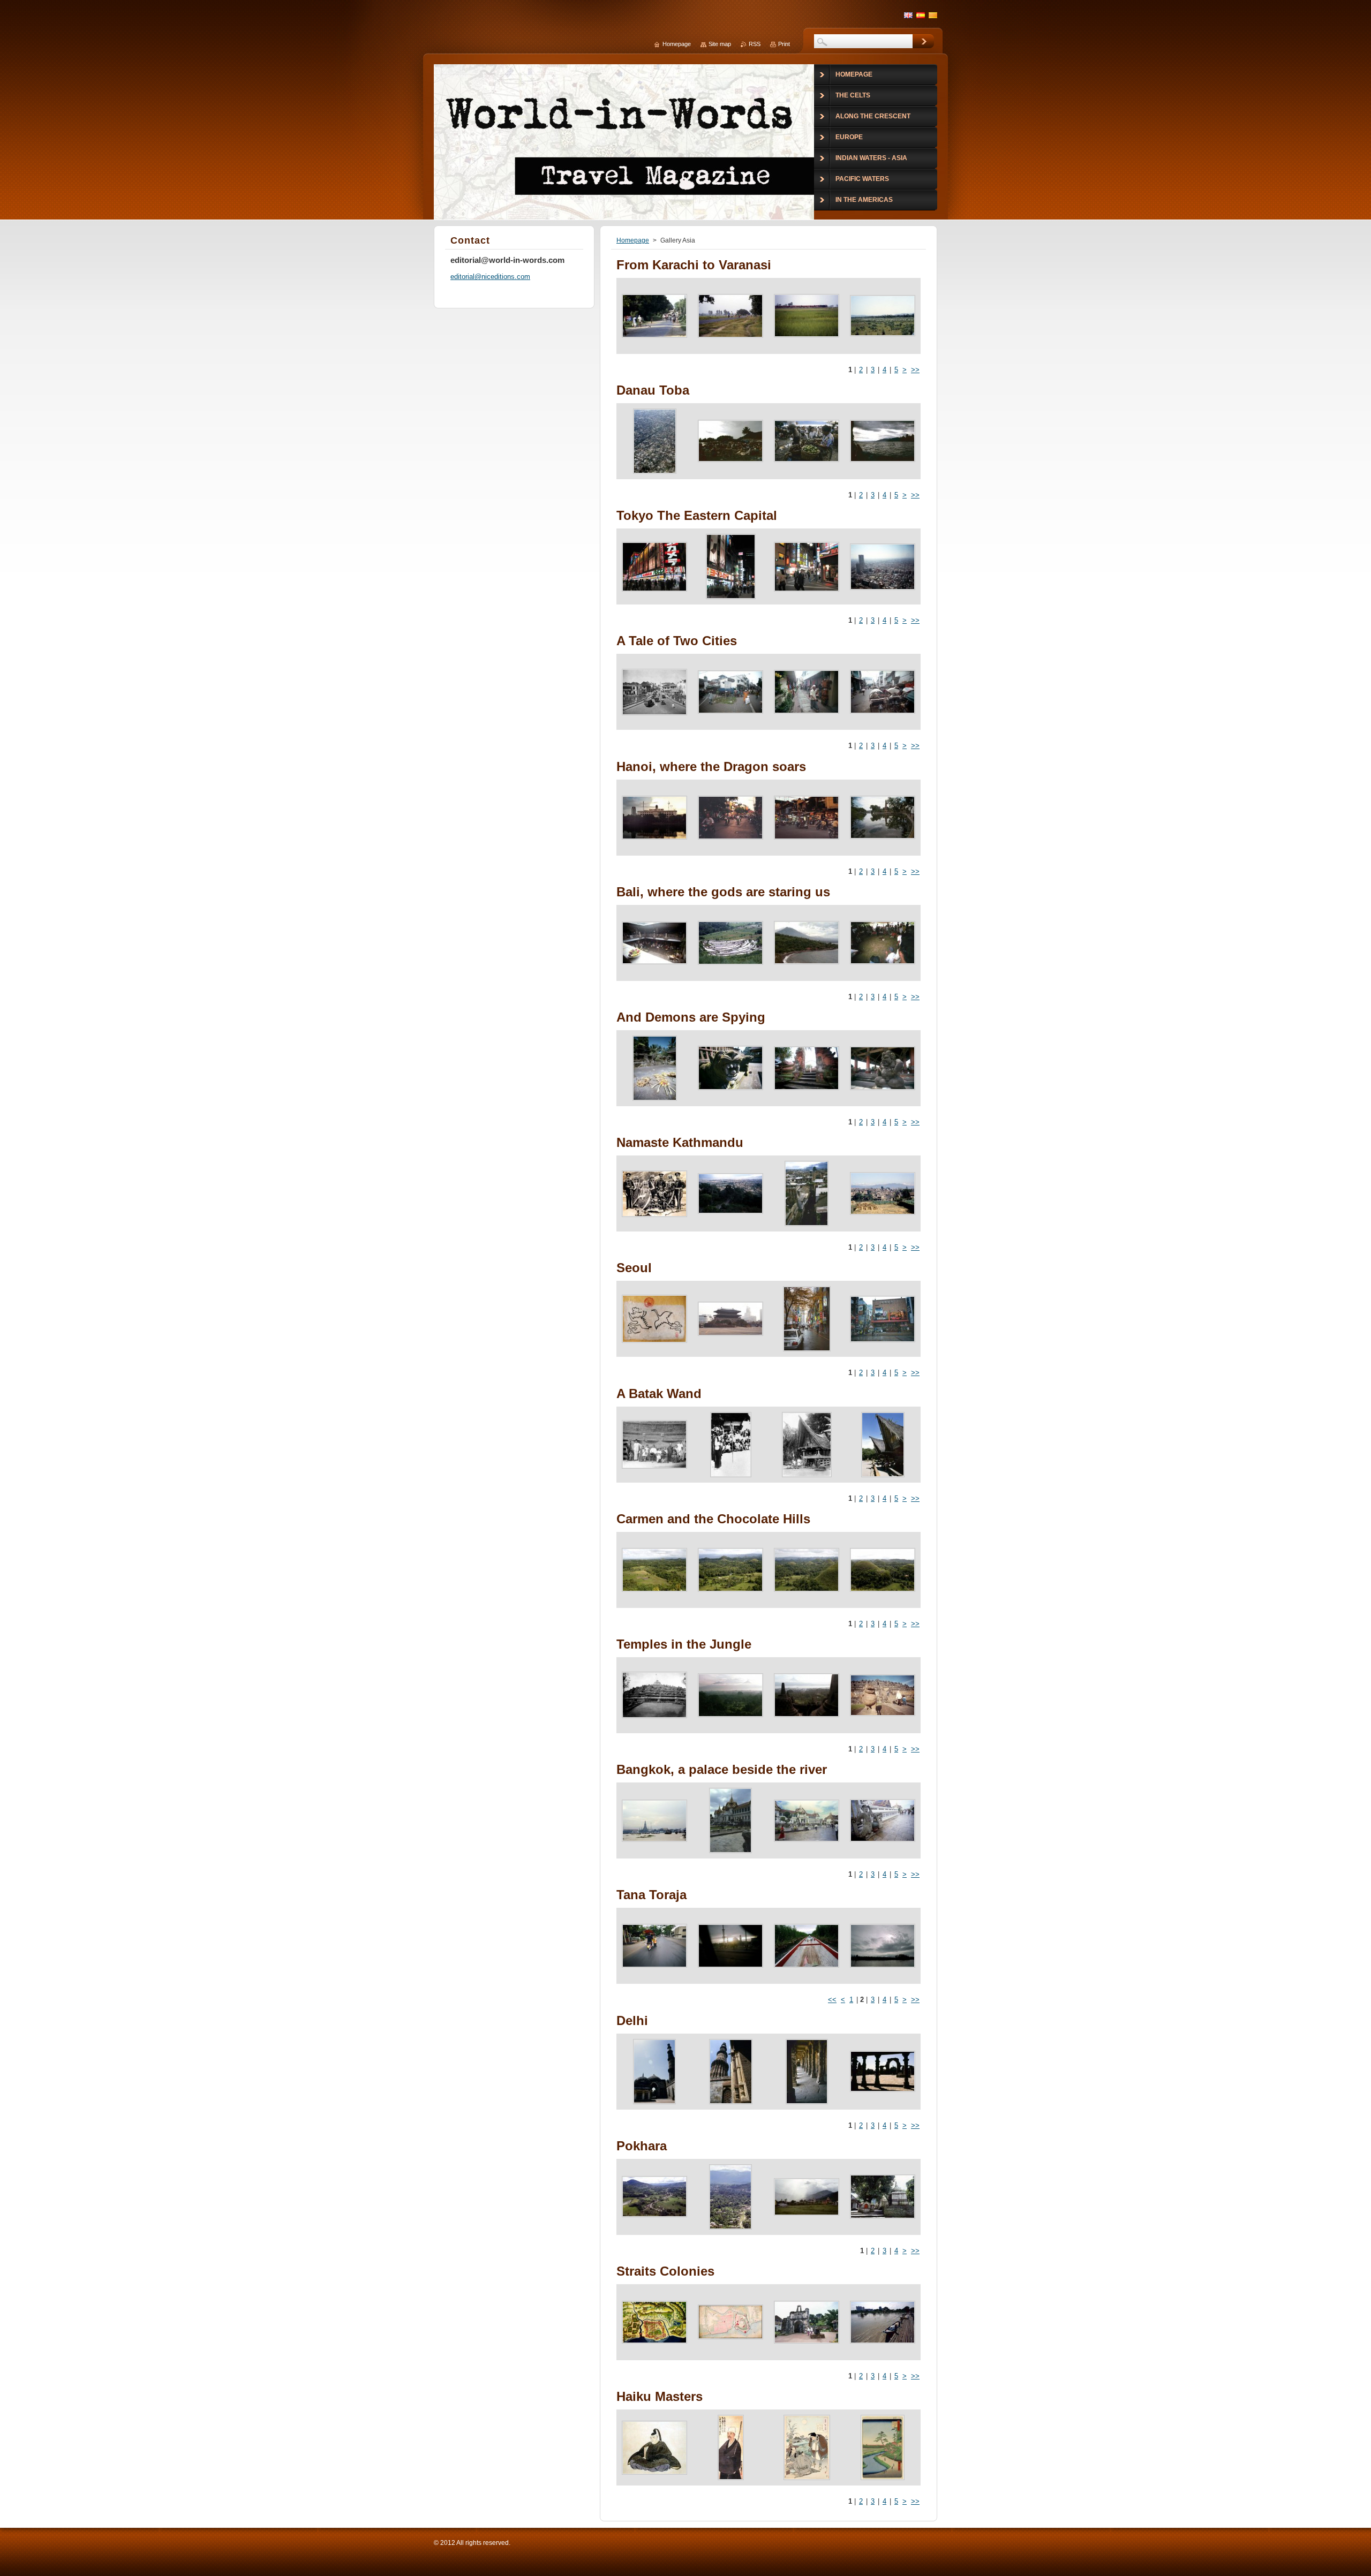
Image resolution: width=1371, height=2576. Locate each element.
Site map (720, 44)
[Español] (921, 15)
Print (784, 44)
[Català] (933, 15)
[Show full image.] (654, 316)
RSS (755, 44)
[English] (908, 15)
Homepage (633, 240)
